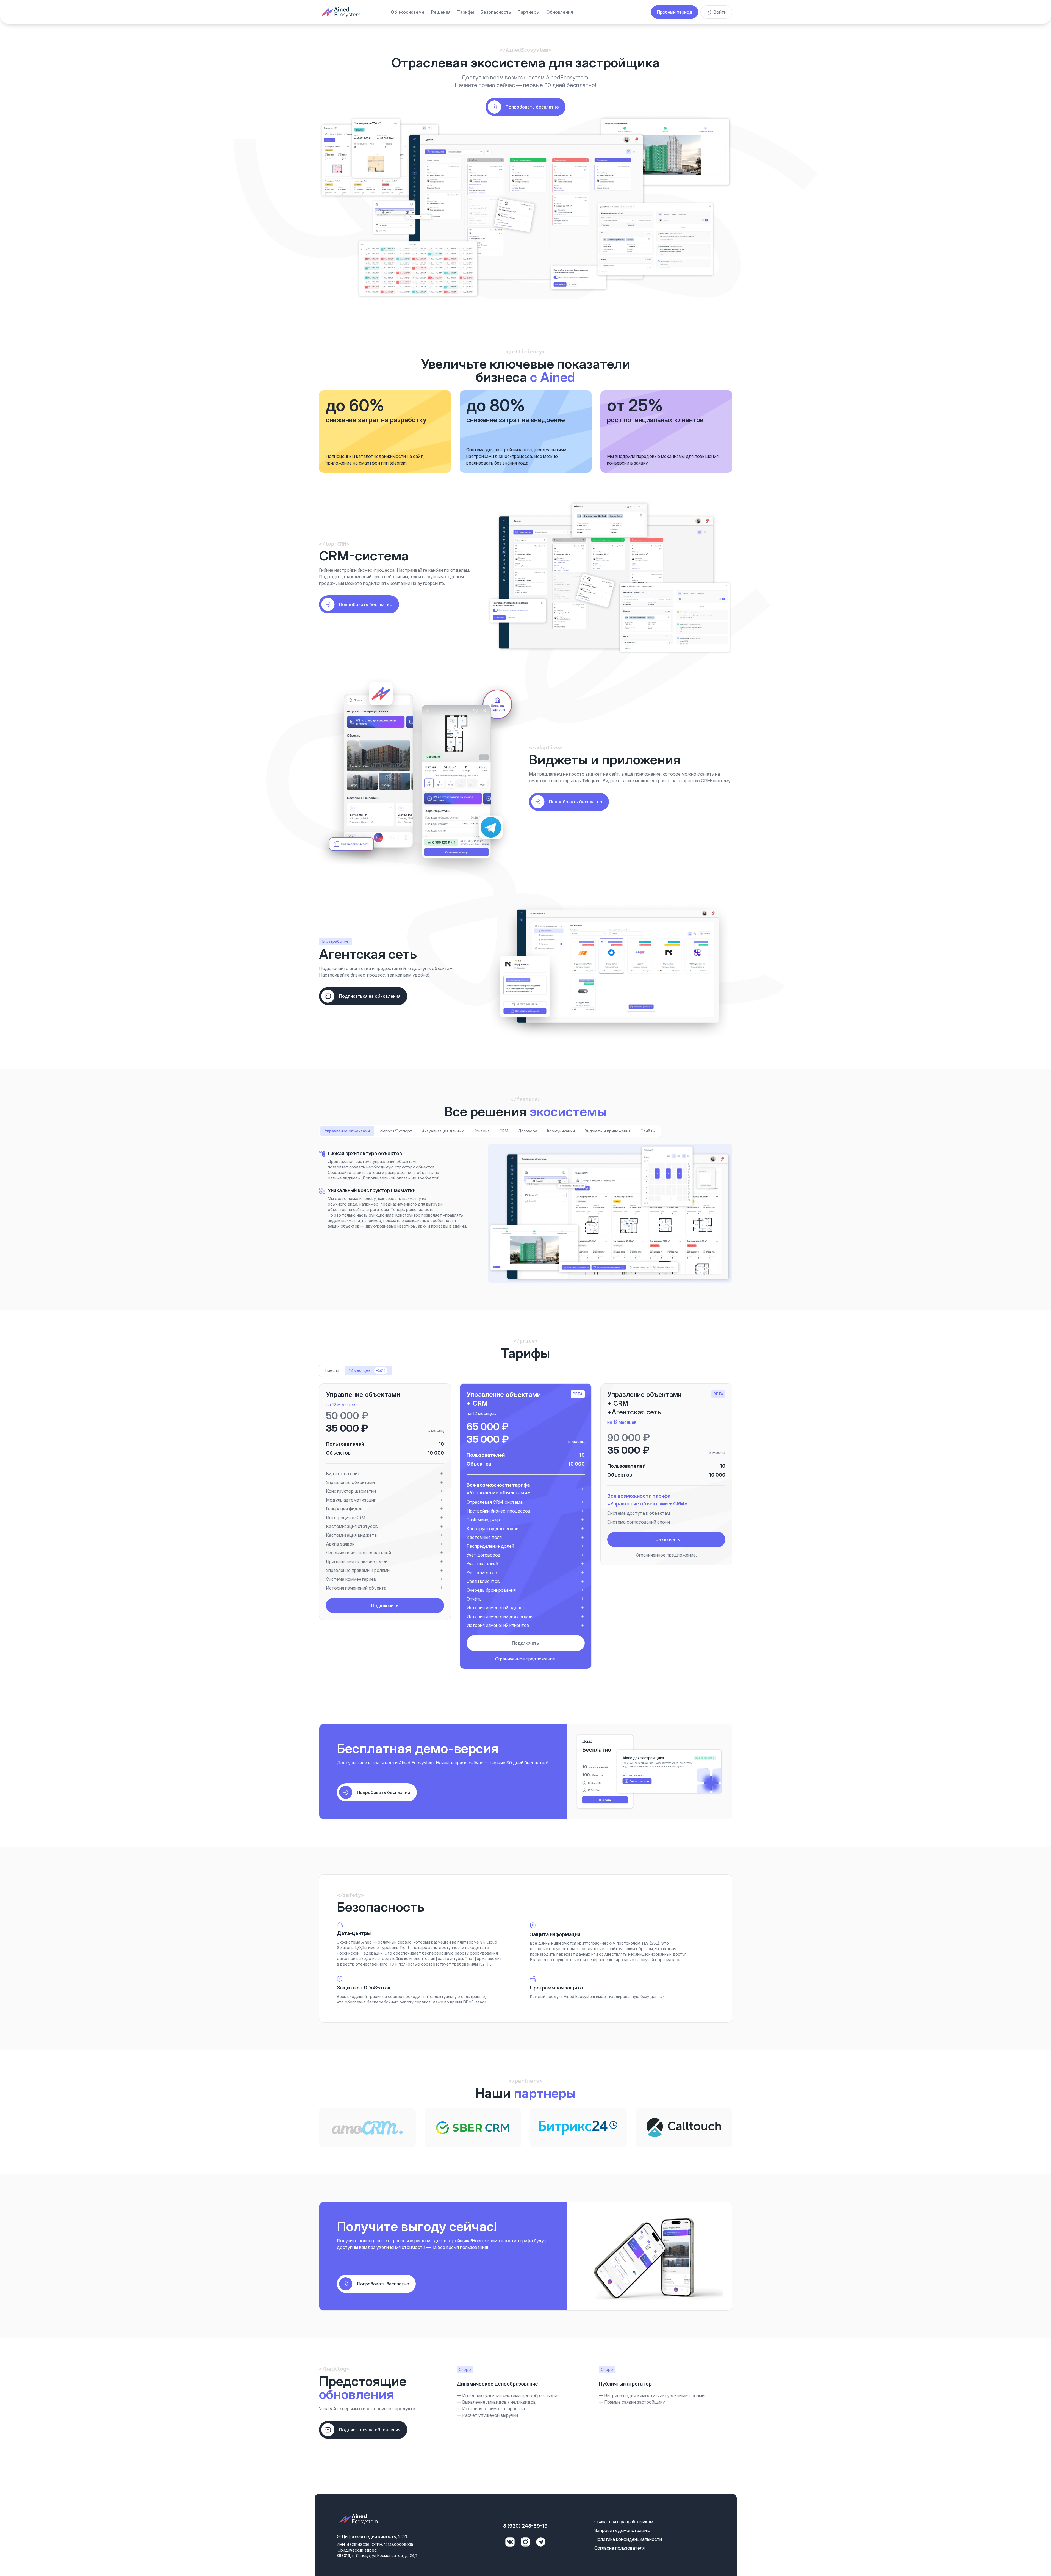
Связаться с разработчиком (624, 2522)
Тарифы (466, 12)
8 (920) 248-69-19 (525, 2526)
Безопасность (496, 12)
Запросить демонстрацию (622, 2530)
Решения (441, 12)
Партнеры (529, 12)
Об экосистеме (408, 12)
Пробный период (675, 12)
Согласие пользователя (619, 2548)
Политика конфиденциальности (628, 2539)
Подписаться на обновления (370, 996)
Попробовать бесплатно (366, 604)
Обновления (560, 12)
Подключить (385, 1605)
